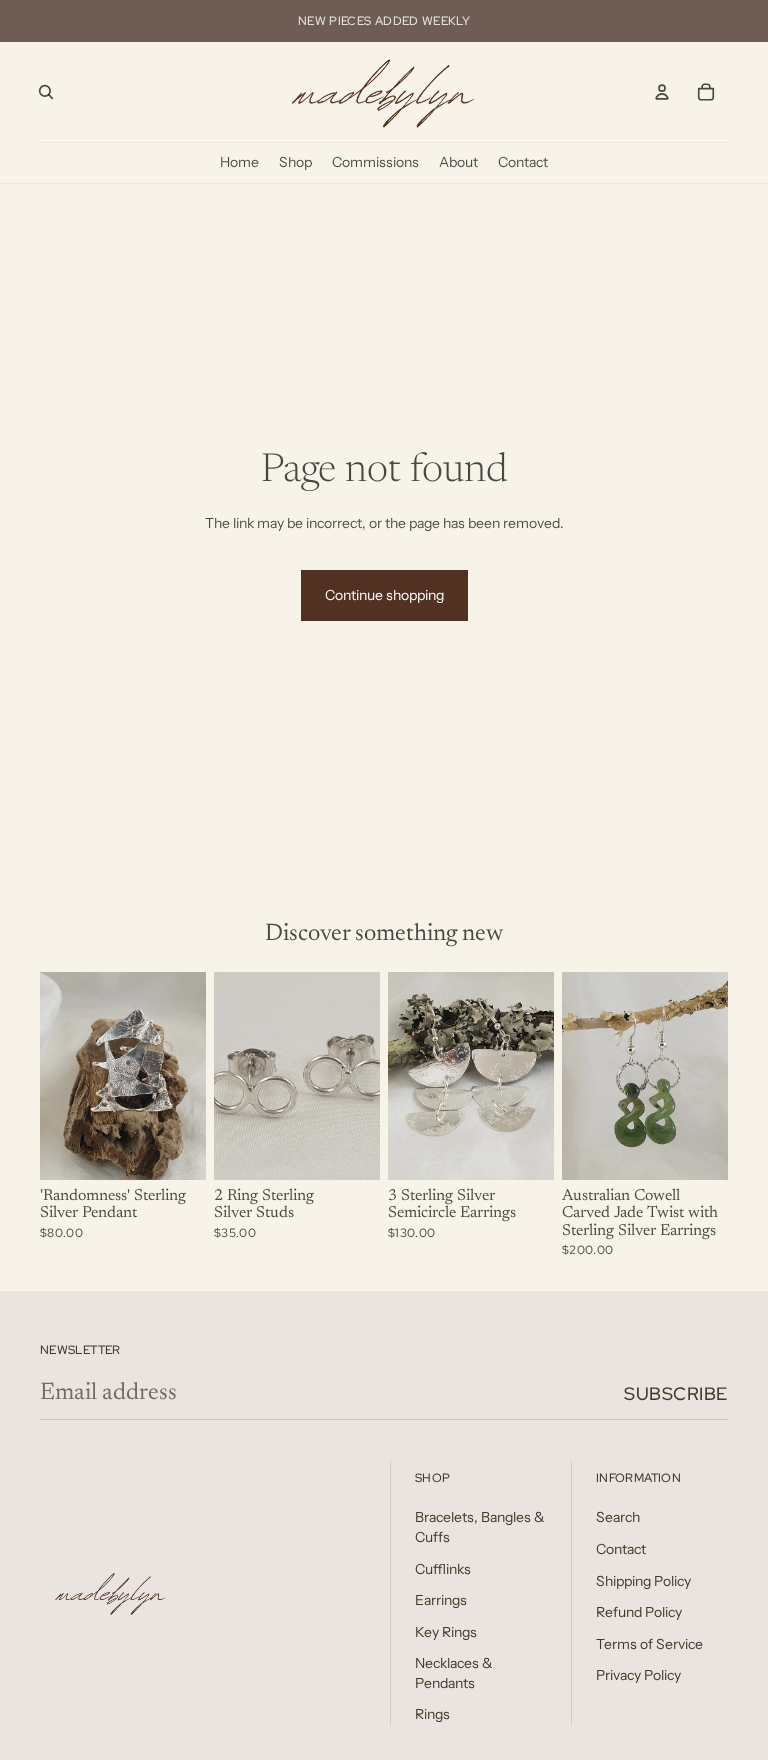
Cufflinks (443, 1569)
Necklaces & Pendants (454, 1673)
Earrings (441, 1600)
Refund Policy (639, 1612)
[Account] (662, 92)
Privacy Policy (638, 1675)
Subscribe (676, 1393)
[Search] (46, 92)
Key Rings (446, 1632)
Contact (621, 1549)
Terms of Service (649, 1644)
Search (618, 1517)
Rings (432, 1714)
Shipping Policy (643, 1581)
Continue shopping (384, 595)
